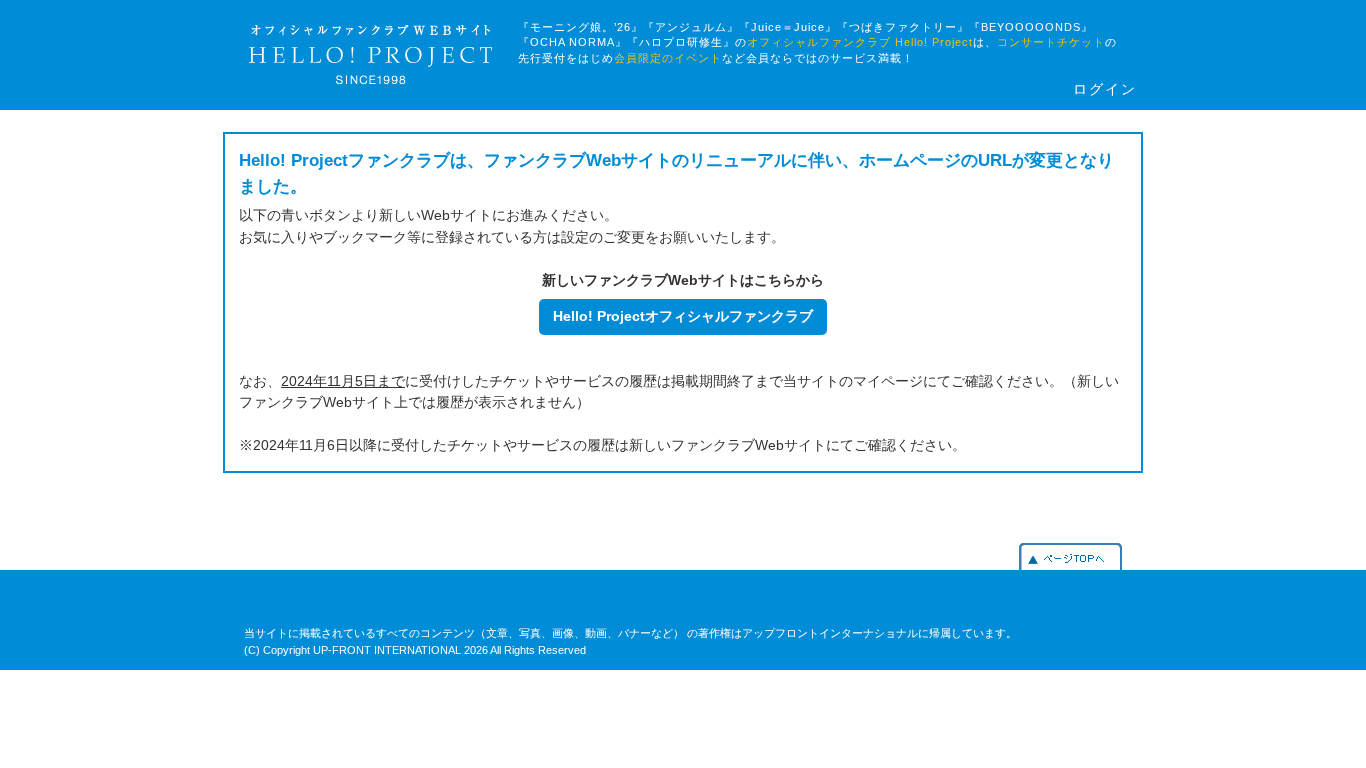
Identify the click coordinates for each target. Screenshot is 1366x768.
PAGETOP (1070, 556)
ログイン (1105, 89)
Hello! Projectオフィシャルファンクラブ (683, 316)
